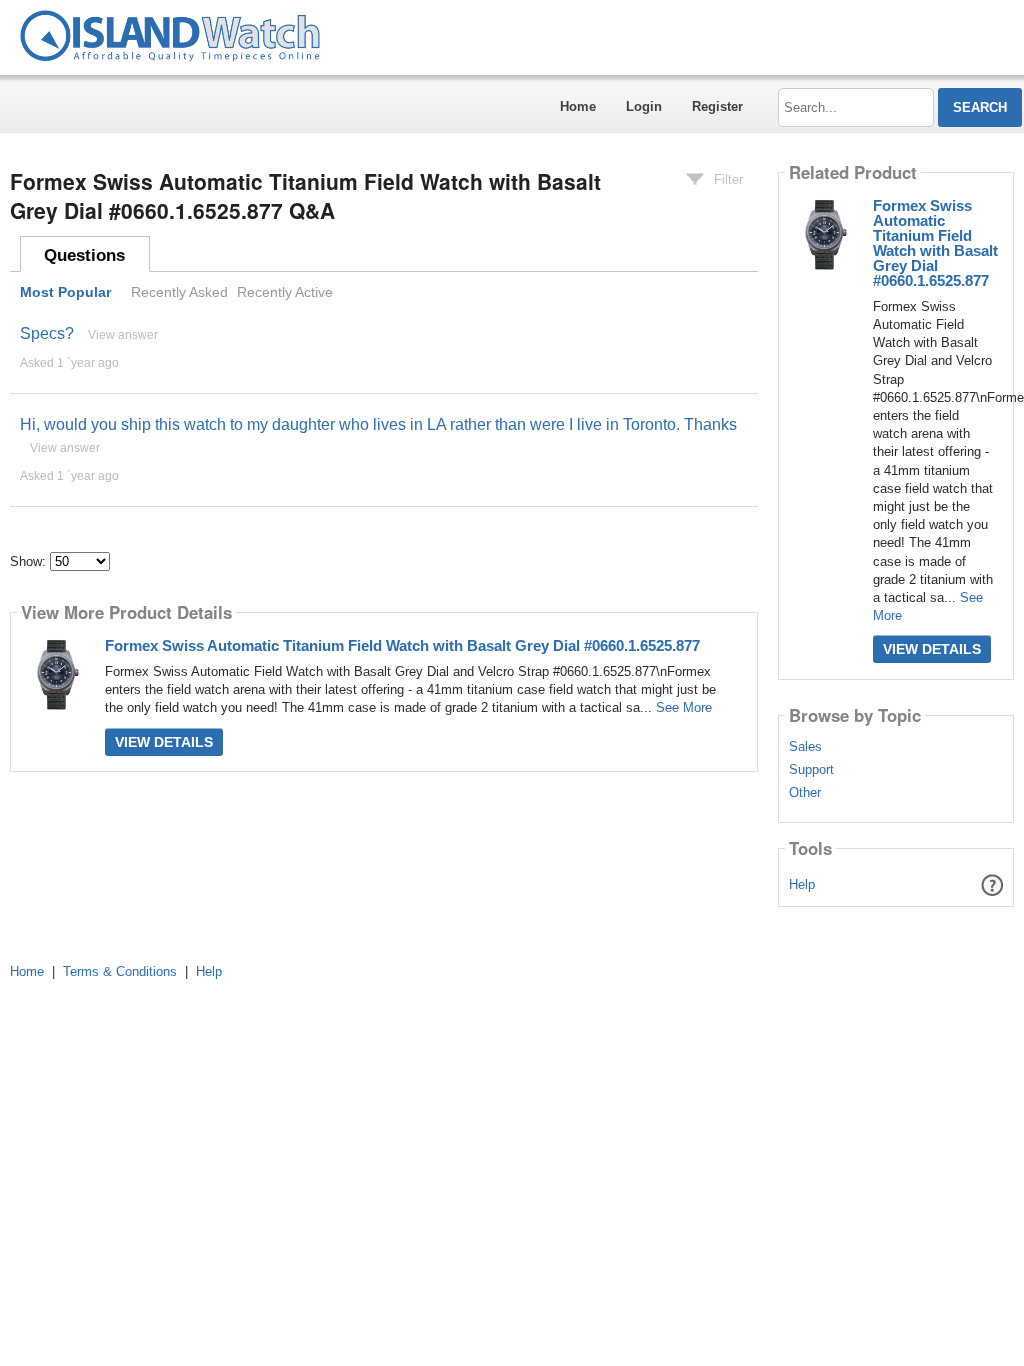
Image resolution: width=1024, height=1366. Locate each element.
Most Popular (65, 292)
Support (811, 770)
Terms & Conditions (120, 971)
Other (805, 793)
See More (684, 707)
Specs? (47, 333)
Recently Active (285, 292)
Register (717, 106)
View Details (164, 742)
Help (802, 884)
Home (578, 106)
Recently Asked (179, 292)
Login (644, 106)
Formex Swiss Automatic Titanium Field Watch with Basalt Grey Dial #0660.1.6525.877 (402, 645)
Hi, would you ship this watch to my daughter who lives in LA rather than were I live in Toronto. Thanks (378, 424)
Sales (805, 747)
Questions (84, 255)
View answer (123, 335)
